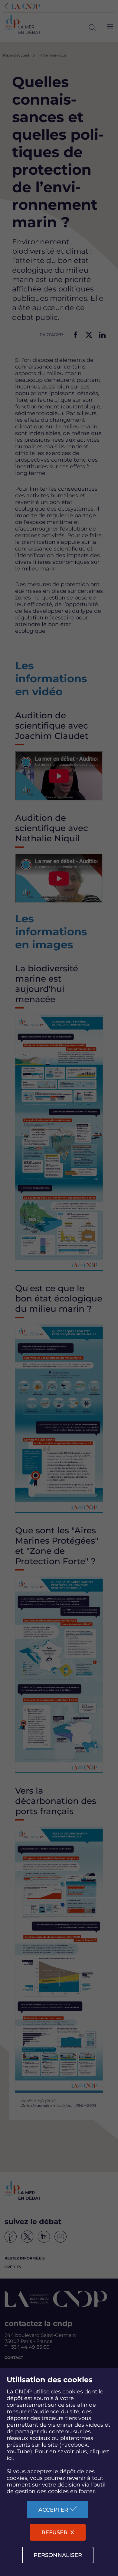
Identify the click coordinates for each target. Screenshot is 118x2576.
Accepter (53, 2510)
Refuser (54, 2532)
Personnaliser (58, 2555)
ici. (10, 2458)
